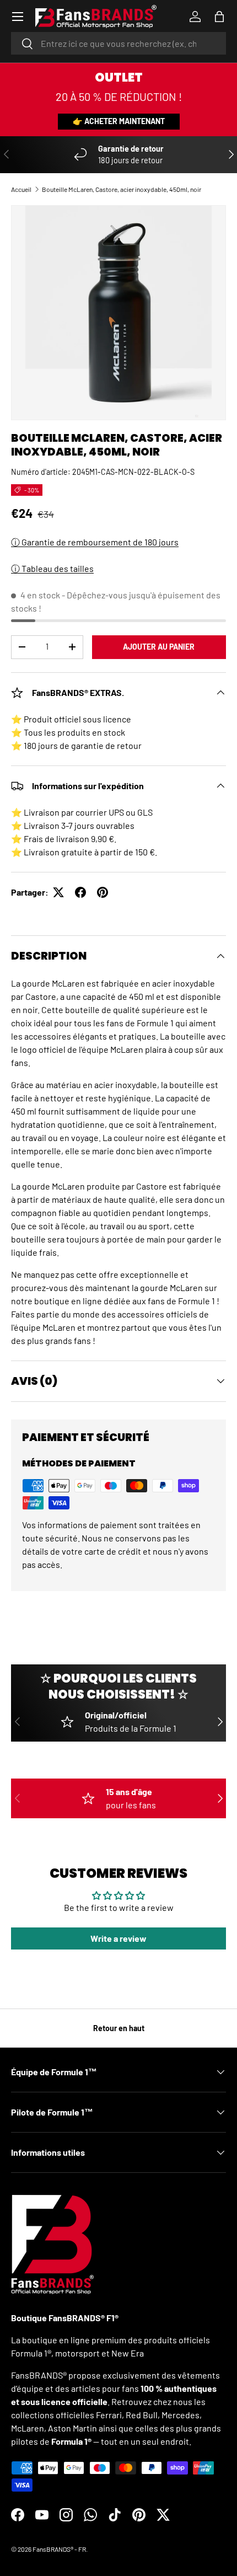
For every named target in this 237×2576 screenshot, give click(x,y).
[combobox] (118, 43)
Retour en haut (119, 2028)
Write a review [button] (118, 1938)
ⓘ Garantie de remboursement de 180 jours (95, 542)
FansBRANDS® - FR (59, 2549)
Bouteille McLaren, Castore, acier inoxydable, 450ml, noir (122, 189)
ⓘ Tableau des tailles (52, 568)
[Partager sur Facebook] (80, 892)
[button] (219, 17)
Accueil (21, 189)
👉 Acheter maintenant (119, 121)
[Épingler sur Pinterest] (103, 892)
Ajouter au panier (159, 647)
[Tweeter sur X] (58, 892)
